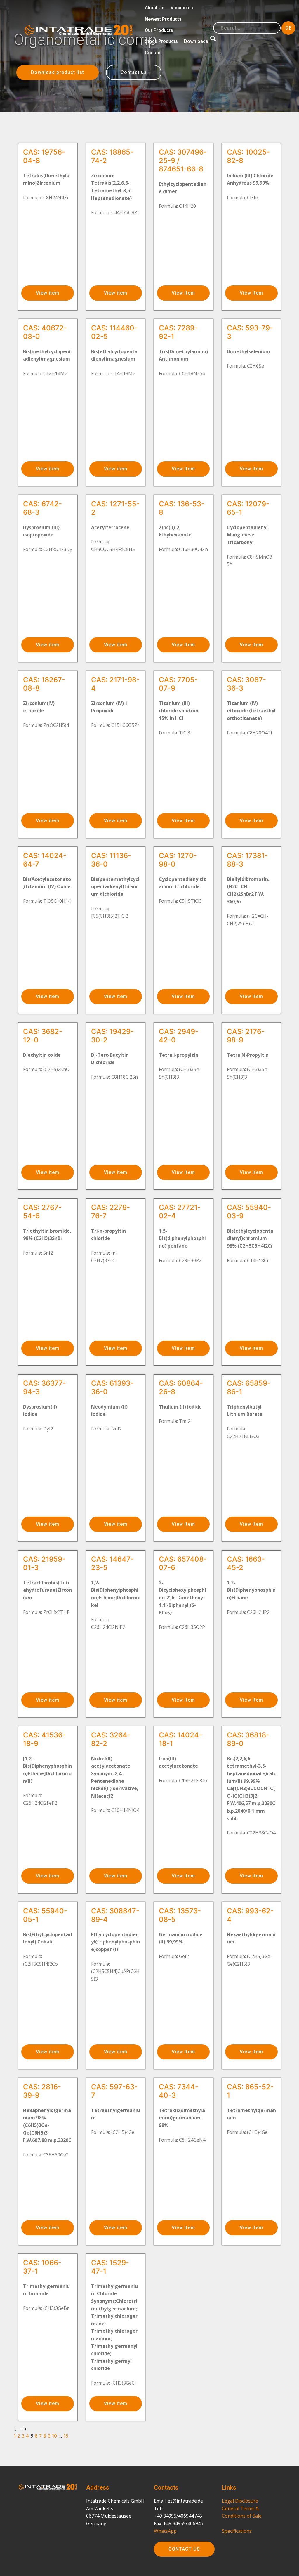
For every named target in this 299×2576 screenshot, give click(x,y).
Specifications (237, 2531)
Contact (153, 53)
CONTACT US (184, 2549)
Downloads (196, 41)
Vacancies (182, 8)
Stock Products (161, 41)
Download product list (58, 72)
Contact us (134, 72)
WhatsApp (165, 2531)
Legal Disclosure (240, 2501)
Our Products (159, 30)
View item (48, 293)
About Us (155, 8)
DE (288, 28)
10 (54, 2436)
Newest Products (163, 19)
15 (66, 2436)
